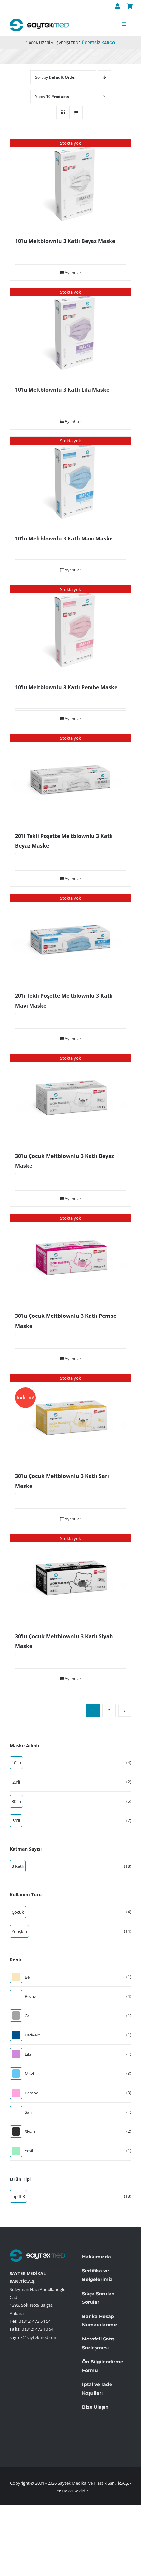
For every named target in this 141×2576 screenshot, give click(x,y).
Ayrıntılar (73, 272)
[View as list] (76, 113)
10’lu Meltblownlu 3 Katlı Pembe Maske (66, 687)
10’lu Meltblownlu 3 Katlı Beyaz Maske (65, 241)
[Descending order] (104, 77)
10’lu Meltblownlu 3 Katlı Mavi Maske (64, 539)
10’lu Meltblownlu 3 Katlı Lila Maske (62, 390)
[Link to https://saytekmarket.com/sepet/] (130, 6)
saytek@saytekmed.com (34, 2337)
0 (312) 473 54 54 (35, 2321)
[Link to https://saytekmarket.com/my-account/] (118, 6)
